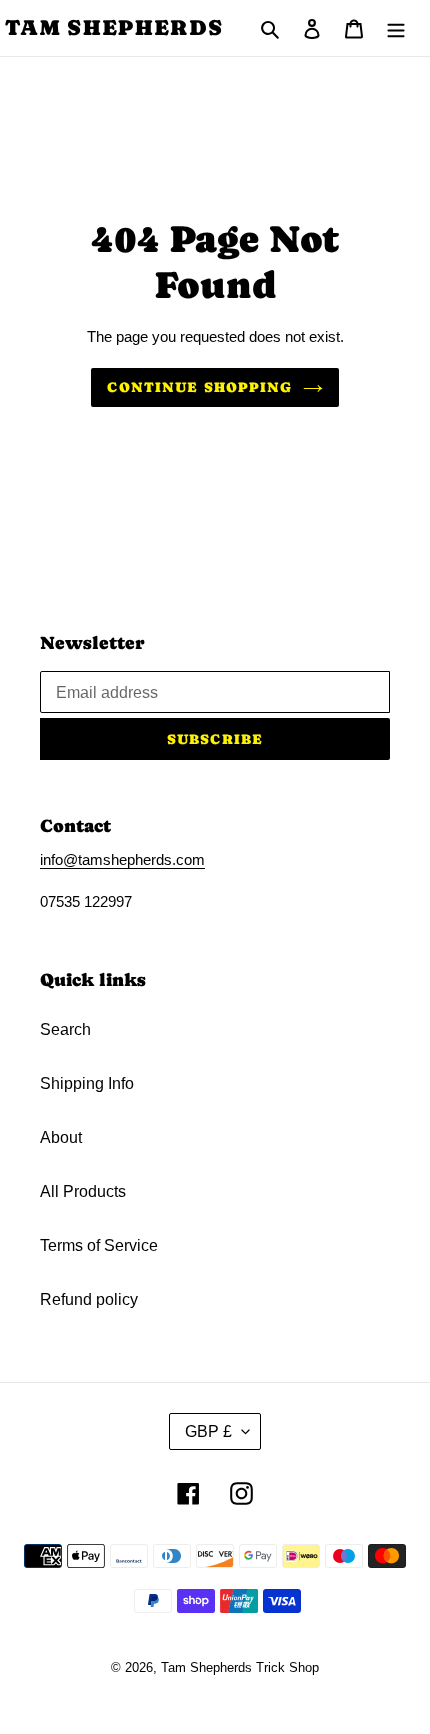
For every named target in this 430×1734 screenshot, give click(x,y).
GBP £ (208, 1431)
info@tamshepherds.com (122, 859)
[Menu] (396, 28)
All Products (83, 1191)
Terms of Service (99, 1245)
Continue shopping (199, 387)
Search (65, 1029)
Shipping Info (87, 1083)
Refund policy (89, 1299)
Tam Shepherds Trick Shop (240, 1667)
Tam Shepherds (114, 27)
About (61, 1137)
